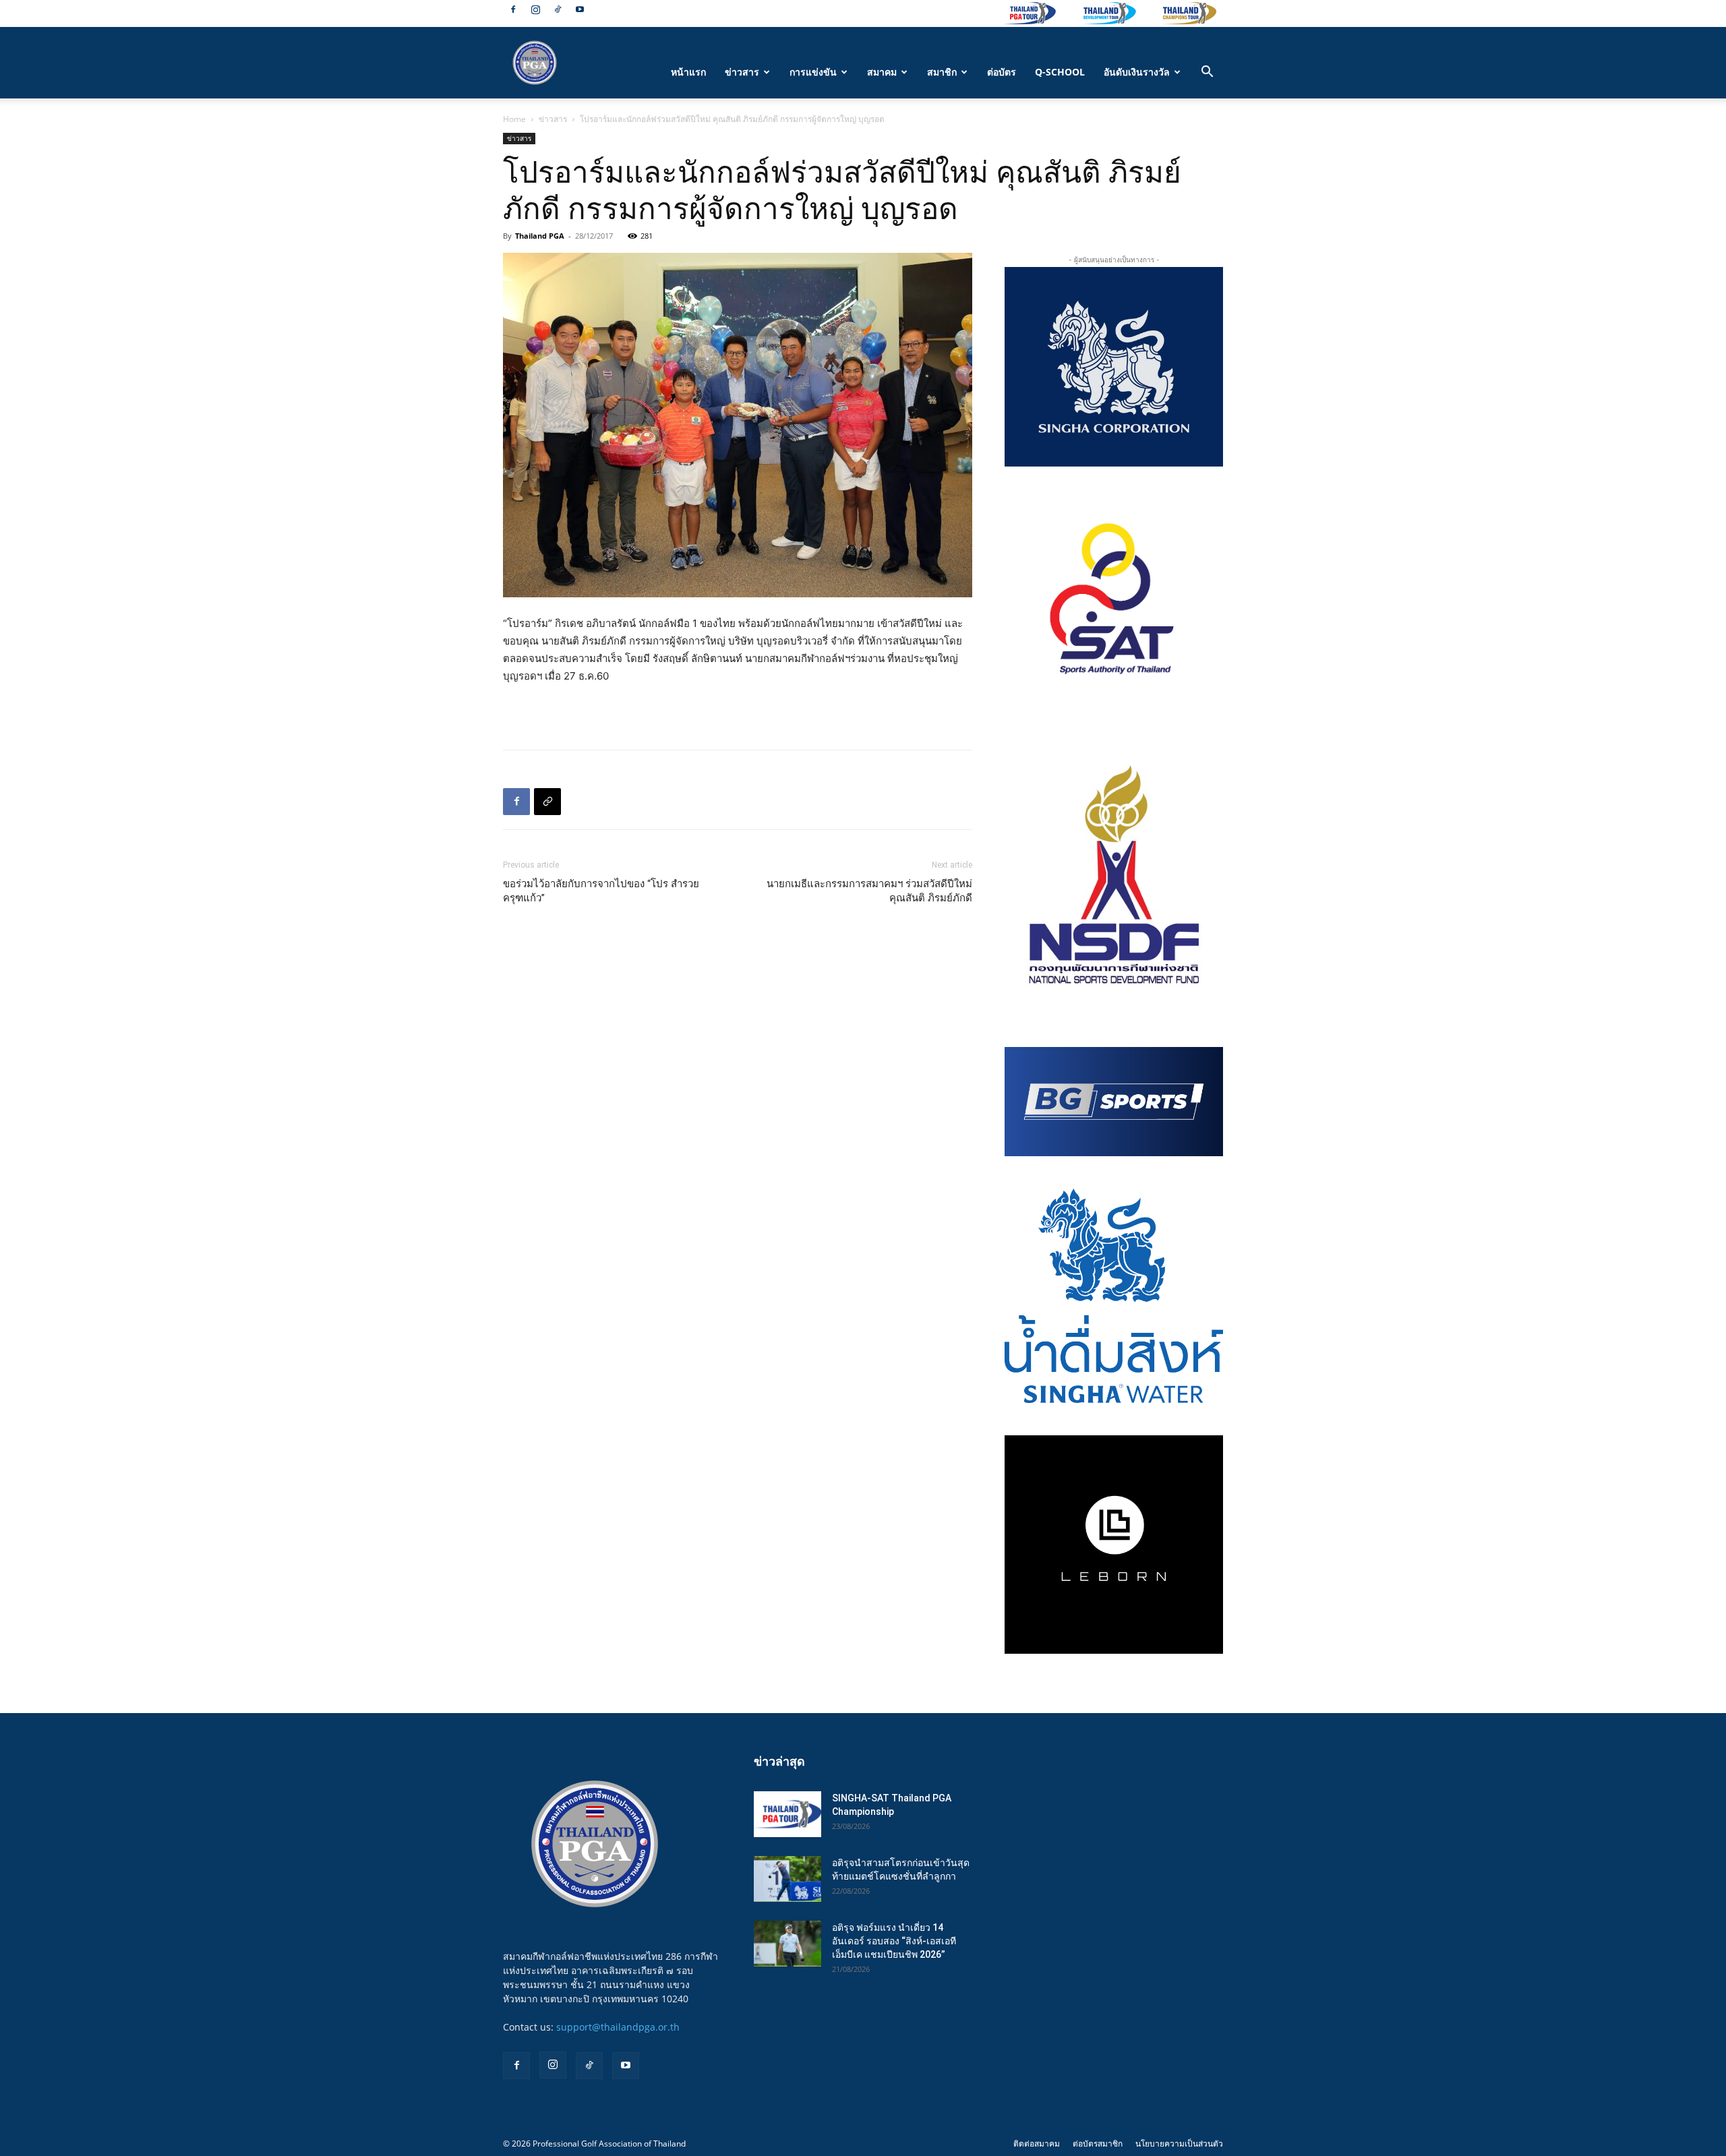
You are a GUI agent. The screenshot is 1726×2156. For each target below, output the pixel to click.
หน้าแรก (688, 72)
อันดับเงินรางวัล (1137, 72)
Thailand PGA (540, 236)
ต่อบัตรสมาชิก (1098, 2144)
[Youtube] (580, 9)
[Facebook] (513, 9)
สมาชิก (942, 72)
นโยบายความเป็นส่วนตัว (1179, 2144)
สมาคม (882, 72)
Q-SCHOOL (1060, 72)
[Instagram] (535, 9)
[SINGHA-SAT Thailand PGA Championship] (787, 1815)
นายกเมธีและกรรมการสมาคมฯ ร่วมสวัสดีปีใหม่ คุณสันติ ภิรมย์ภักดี (869, 891)
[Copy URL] (547, 802)
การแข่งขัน (813, 72)
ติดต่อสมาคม (1037, 2144)
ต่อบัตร (1002, 72)
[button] (1207, 73)
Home (514, 119)
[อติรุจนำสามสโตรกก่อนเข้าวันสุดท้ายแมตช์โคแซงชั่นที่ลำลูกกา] (787, 1879)
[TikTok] (558, 9)
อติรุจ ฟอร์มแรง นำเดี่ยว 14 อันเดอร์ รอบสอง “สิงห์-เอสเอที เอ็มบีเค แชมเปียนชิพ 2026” (894, 1941)
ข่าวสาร (742, 72)
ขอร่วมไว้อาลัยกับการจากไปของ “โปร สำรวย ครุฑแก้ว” (601, 891)
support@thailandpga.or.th (618, 2027)
